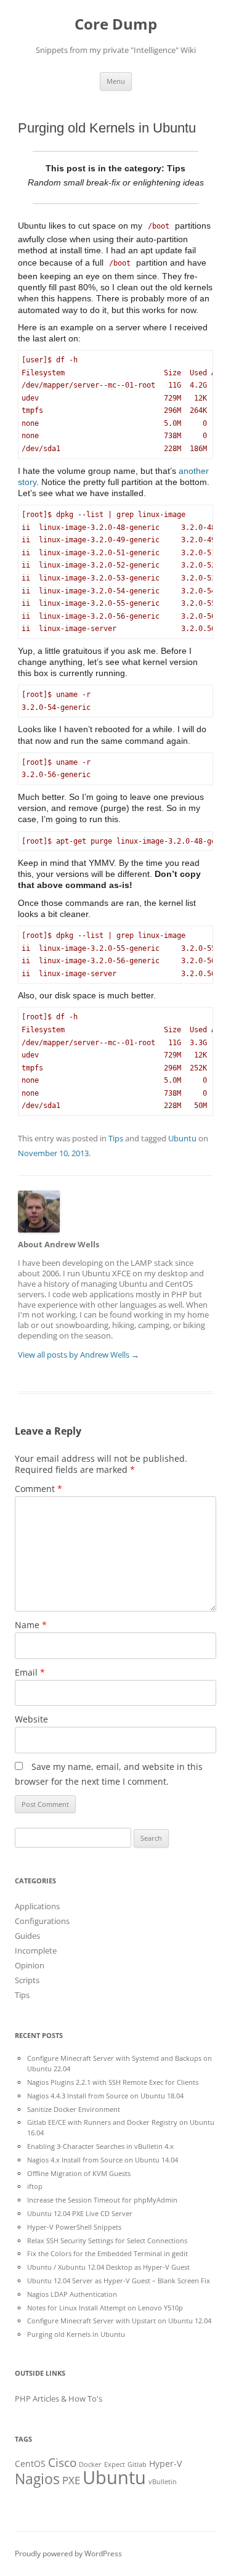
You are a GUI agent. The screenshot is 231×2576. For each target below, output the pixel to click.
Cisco (62, 2463)
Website (31, 1719)
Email (30, 1672)
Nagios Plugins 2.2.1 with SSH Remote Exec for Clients (113, 2082)
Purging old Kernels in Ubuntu (76, 2334)
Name (31, 1625)
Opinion (30, 1965)
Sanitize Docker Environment (74, 2109)
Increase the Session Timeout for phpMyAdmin (102, 2200)
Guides (27, 1936)
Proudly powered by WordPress (68, 2554)
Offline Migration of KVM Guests (79, 2173)
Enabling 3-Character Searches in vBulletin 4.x (100, 2146)
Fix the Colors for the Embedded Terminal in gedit (107, 2253)
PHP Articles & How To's (59, 2399)
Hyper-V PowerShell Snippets (74, 2227)
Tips (116, 1138)
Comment (38, 1489)
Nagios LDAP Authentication (72, 2294)
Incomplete (36, 1950)
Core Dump (116, 24)
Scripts (27, 1980)
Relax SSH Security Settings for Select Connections (107, 2240)
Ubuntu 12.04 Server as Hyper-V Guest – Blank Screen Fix (119, 2280)
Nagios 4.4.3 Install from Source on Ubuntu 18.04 (105, 2096)
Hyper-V (165, 2464)
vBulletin (163, 2482)
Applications (37, 1906)
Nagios (37, 2479)
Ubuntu (182, 1138)
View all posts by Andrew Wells (79, 1355)
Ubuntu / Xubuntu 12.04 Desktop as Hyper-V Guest (108, 2267)
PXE (71, 2480)
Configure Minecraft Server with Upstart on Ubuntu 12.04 (119, 2321)
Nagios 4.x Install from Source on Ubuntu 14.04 (103, 2160)
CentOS (30, 2464)
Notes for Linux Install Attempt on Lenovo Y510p (105, 2308)
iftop (35, 2186)
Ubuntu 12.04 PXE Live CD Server (80, 2213)
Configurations (42, 1921)
